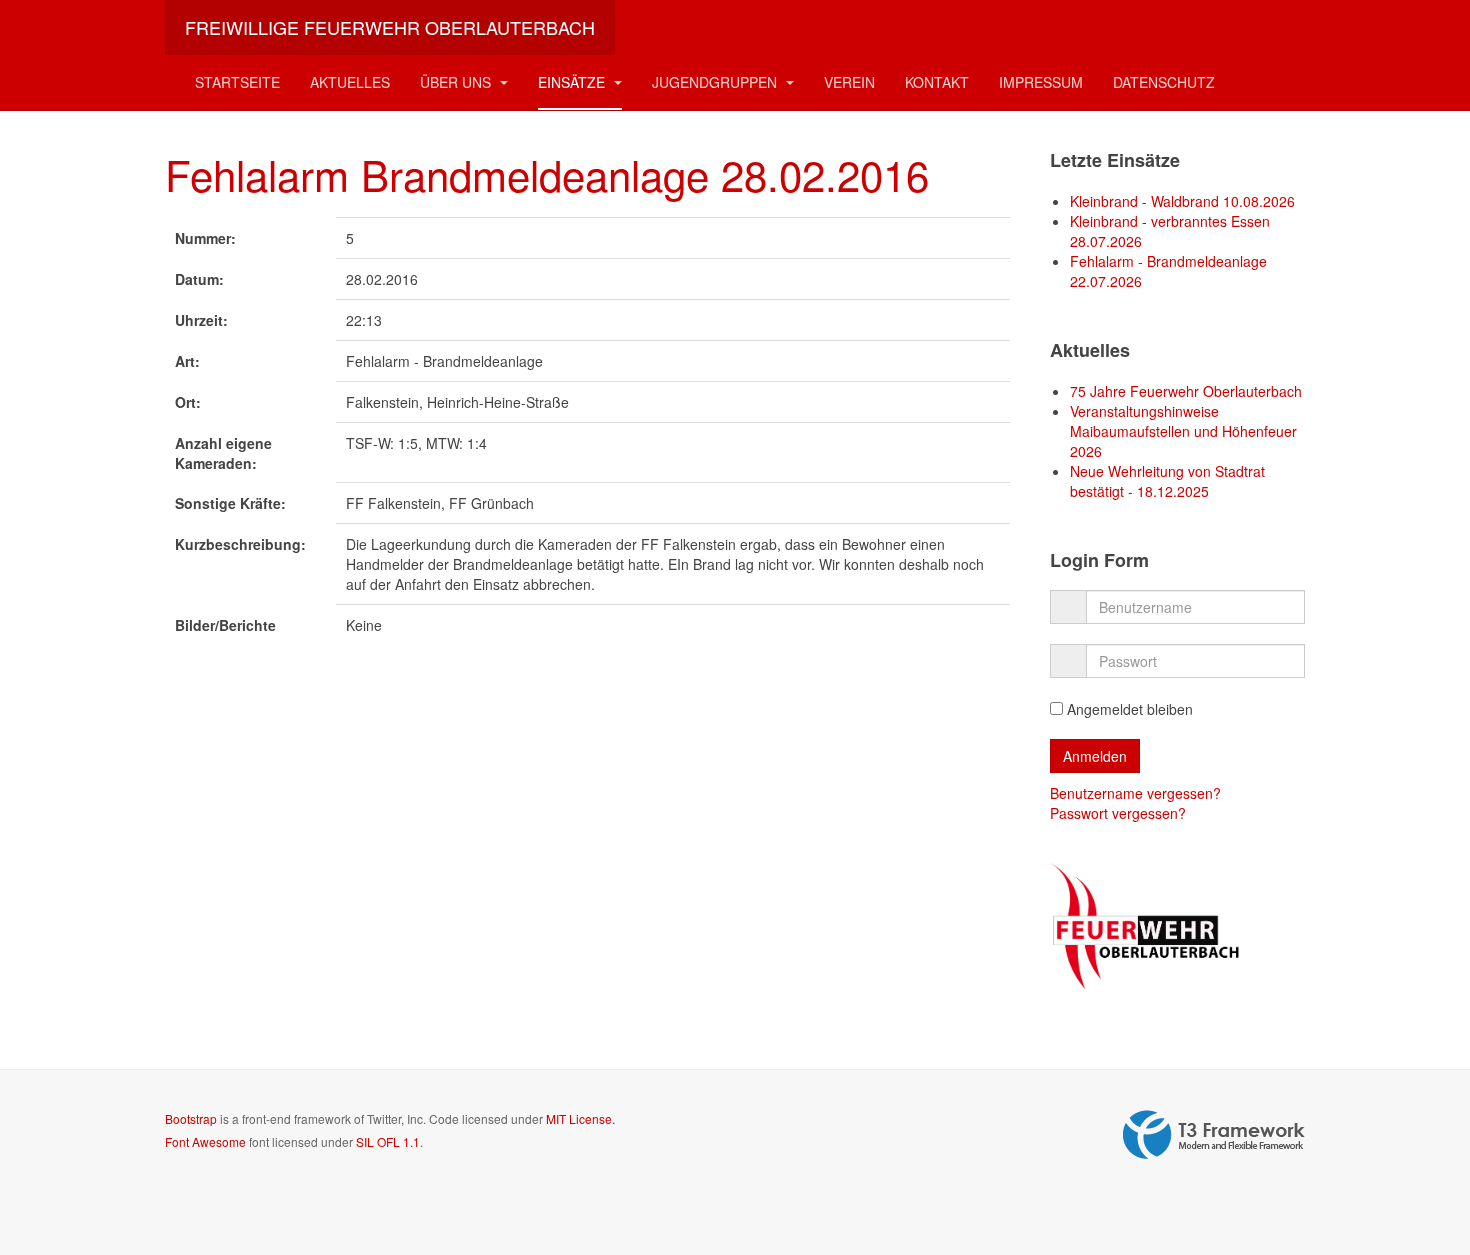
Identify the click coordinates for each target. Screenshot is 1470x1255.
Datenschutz (1164, 82)
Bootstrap (191, 1118)
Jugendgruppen (716, 82)
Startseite (237, 82)
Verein (849, 82)
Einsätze (573, 82)
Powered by (1214, 1135)
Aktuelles (350, 82)
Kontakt (937, 82)
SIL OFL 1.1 (388, 1141)
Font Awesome (205, 1141)
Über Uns (457, 82)
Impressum (1041, 82)
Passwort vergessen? (1118, 813)
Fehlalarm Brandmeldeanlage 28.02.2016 (547, 174)
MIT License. (580, 1118)
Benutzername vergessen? (1135, 793)
